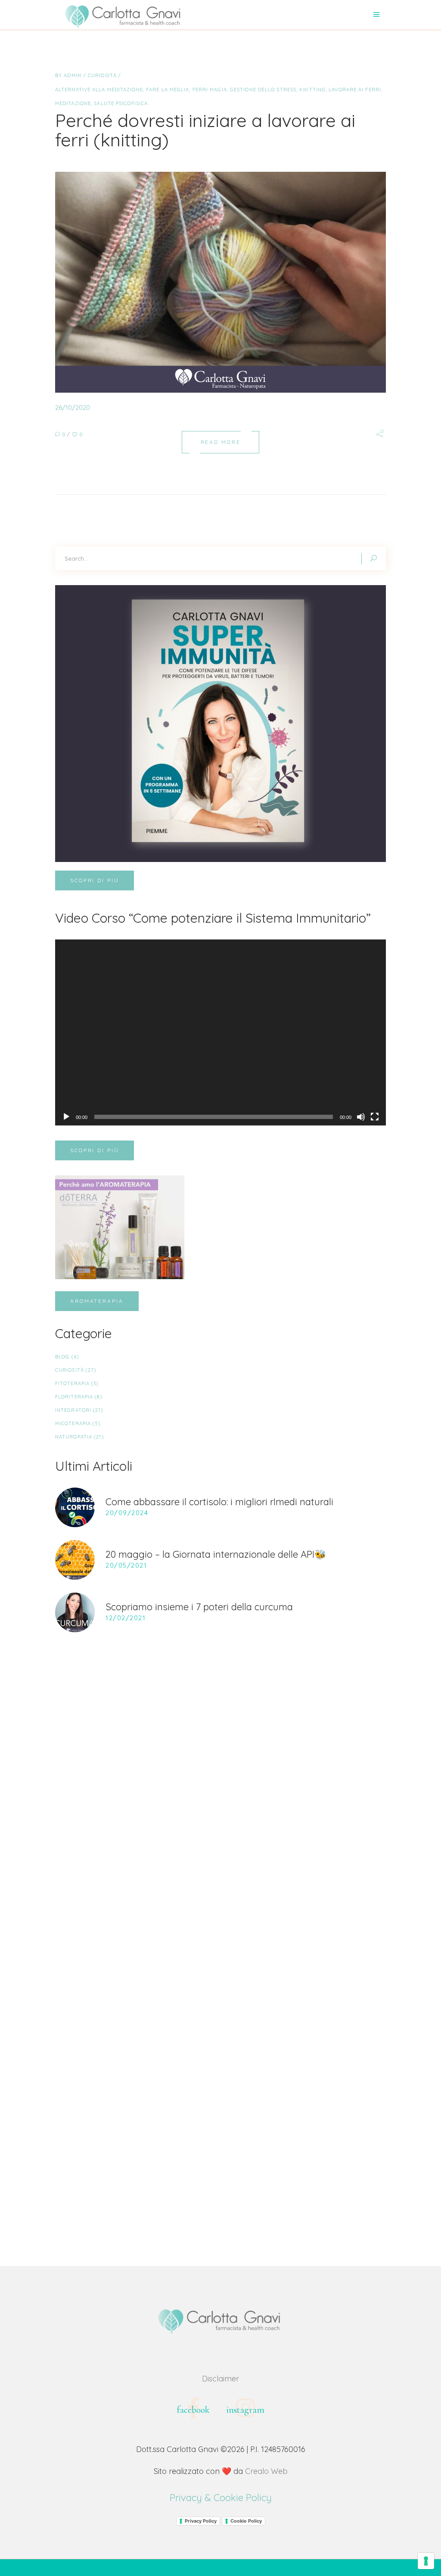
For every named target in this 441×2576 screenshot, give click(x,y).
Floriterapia (74, 1397)
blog (62, 1357)
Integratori (73, 1410)
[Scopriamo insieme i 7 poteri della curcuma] (75, 1612)
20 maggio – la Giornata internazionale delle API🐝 (216, 1554)
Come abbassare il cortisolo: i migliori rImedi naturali (219, 1502)
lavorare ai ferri (355, 90)
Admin (73, 75)
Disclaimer (220, 2379)
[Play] (66, 1117)
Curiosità (102, 75)
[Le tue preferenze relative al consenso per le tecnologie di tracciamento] (426, 2561)
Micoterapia (73, 1423)
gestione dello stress (263, 90)
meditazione (73, 103)
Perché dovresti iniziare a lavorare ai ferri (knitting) (205, 130)
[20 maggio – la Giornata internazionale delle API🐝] (75, 1560)
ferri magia (210, 90)
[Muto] (361, 1117)
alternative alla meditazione (99, 90)
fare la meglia (168, 90)
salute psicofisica (121, 103)
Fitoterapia (72, 1383)
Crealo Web (266, 2471)
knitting (312, 90)
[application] (220, 1032)
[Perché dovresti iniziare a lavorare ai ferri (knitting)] (220, 282)
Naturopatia (74, 1437)
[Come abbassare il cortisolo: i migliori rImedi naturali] (75, 1507)
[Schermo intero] (375, 1117)
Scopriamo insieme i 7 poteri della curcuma (199, 1607)
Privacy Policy (201, 2521)
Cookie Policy (246, 2521)
